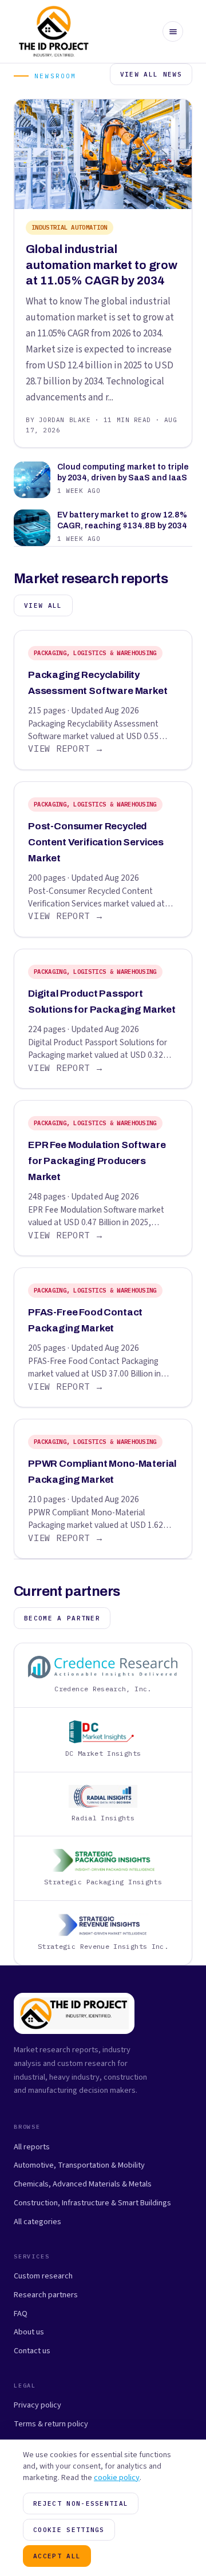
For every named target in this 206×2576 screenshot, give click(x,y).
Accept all (57, 2556)
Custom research (43, 2276)
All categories (37, 2222)
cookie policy (117, 2478)
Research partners (46, 2295)
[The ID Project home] (54, 31)
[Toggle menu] (173, 31)
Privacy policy (37, 2405)
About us (29, 2332)
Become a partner (62, 1618)
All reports (32, 2147)
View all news (151, 74)
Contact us (32, 2351)
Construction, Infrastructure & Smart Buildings (92, 2203)
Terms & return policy (51, 2424)
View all (43, 605)
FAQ (21, 2314)
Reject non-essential (81, 2503)
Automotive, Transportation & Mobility (79, 2165)
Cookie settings (69, 2530)
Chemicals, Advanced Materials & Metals (83, 2184)
